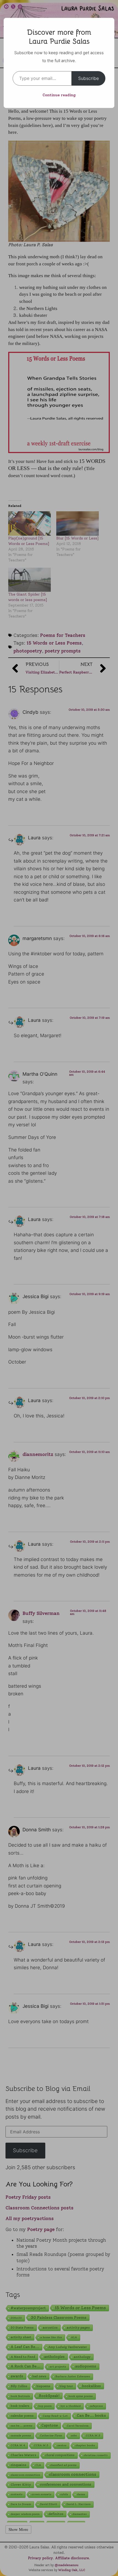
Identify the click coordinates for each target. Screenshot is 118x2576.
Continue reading (59, 95)
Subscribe (88, 78)
